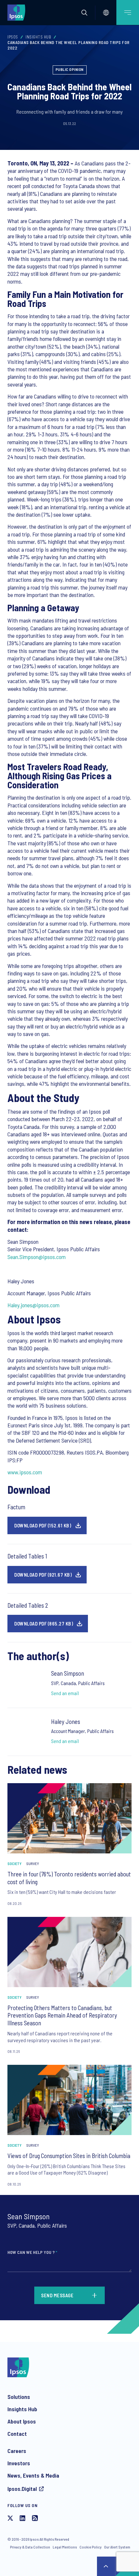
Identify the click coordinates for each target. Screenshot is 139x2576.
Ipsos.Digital (22, 2489)
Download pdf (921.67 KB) (43, 1575)
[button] (84, 13)
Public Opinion (70, 69)
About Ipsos (22, 2421)
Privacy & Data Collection (30, 2547)
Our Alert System (117, 2547)
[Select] (106, 13)
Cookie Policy (91, 2547)
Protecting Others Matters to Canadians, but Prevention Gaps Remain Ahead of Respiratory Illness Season (62, 2015)
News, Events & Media (33, 2475)
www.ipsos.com (25, 1472)
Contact (17, 2434)
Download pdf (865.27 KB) (44, 1624)
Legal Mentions (65, 2547)
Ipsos (13, 37)
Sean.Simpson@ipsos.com (37, 1257)
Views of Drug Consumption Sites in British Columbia (69, 2156)
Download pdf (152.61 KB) (43, 1525)
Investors (19, 2463)
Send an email (65, 1693)
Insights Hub (38, 37)
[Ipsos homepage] (18, 12)
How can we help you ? (32, 2252)
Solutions (19, 2397)
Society (15, 1863)
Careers (17, 2451)
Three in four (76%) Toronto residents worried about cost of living (69, 1878)
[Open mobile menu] (128, 12)
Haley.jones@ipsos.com (33, 1305)
